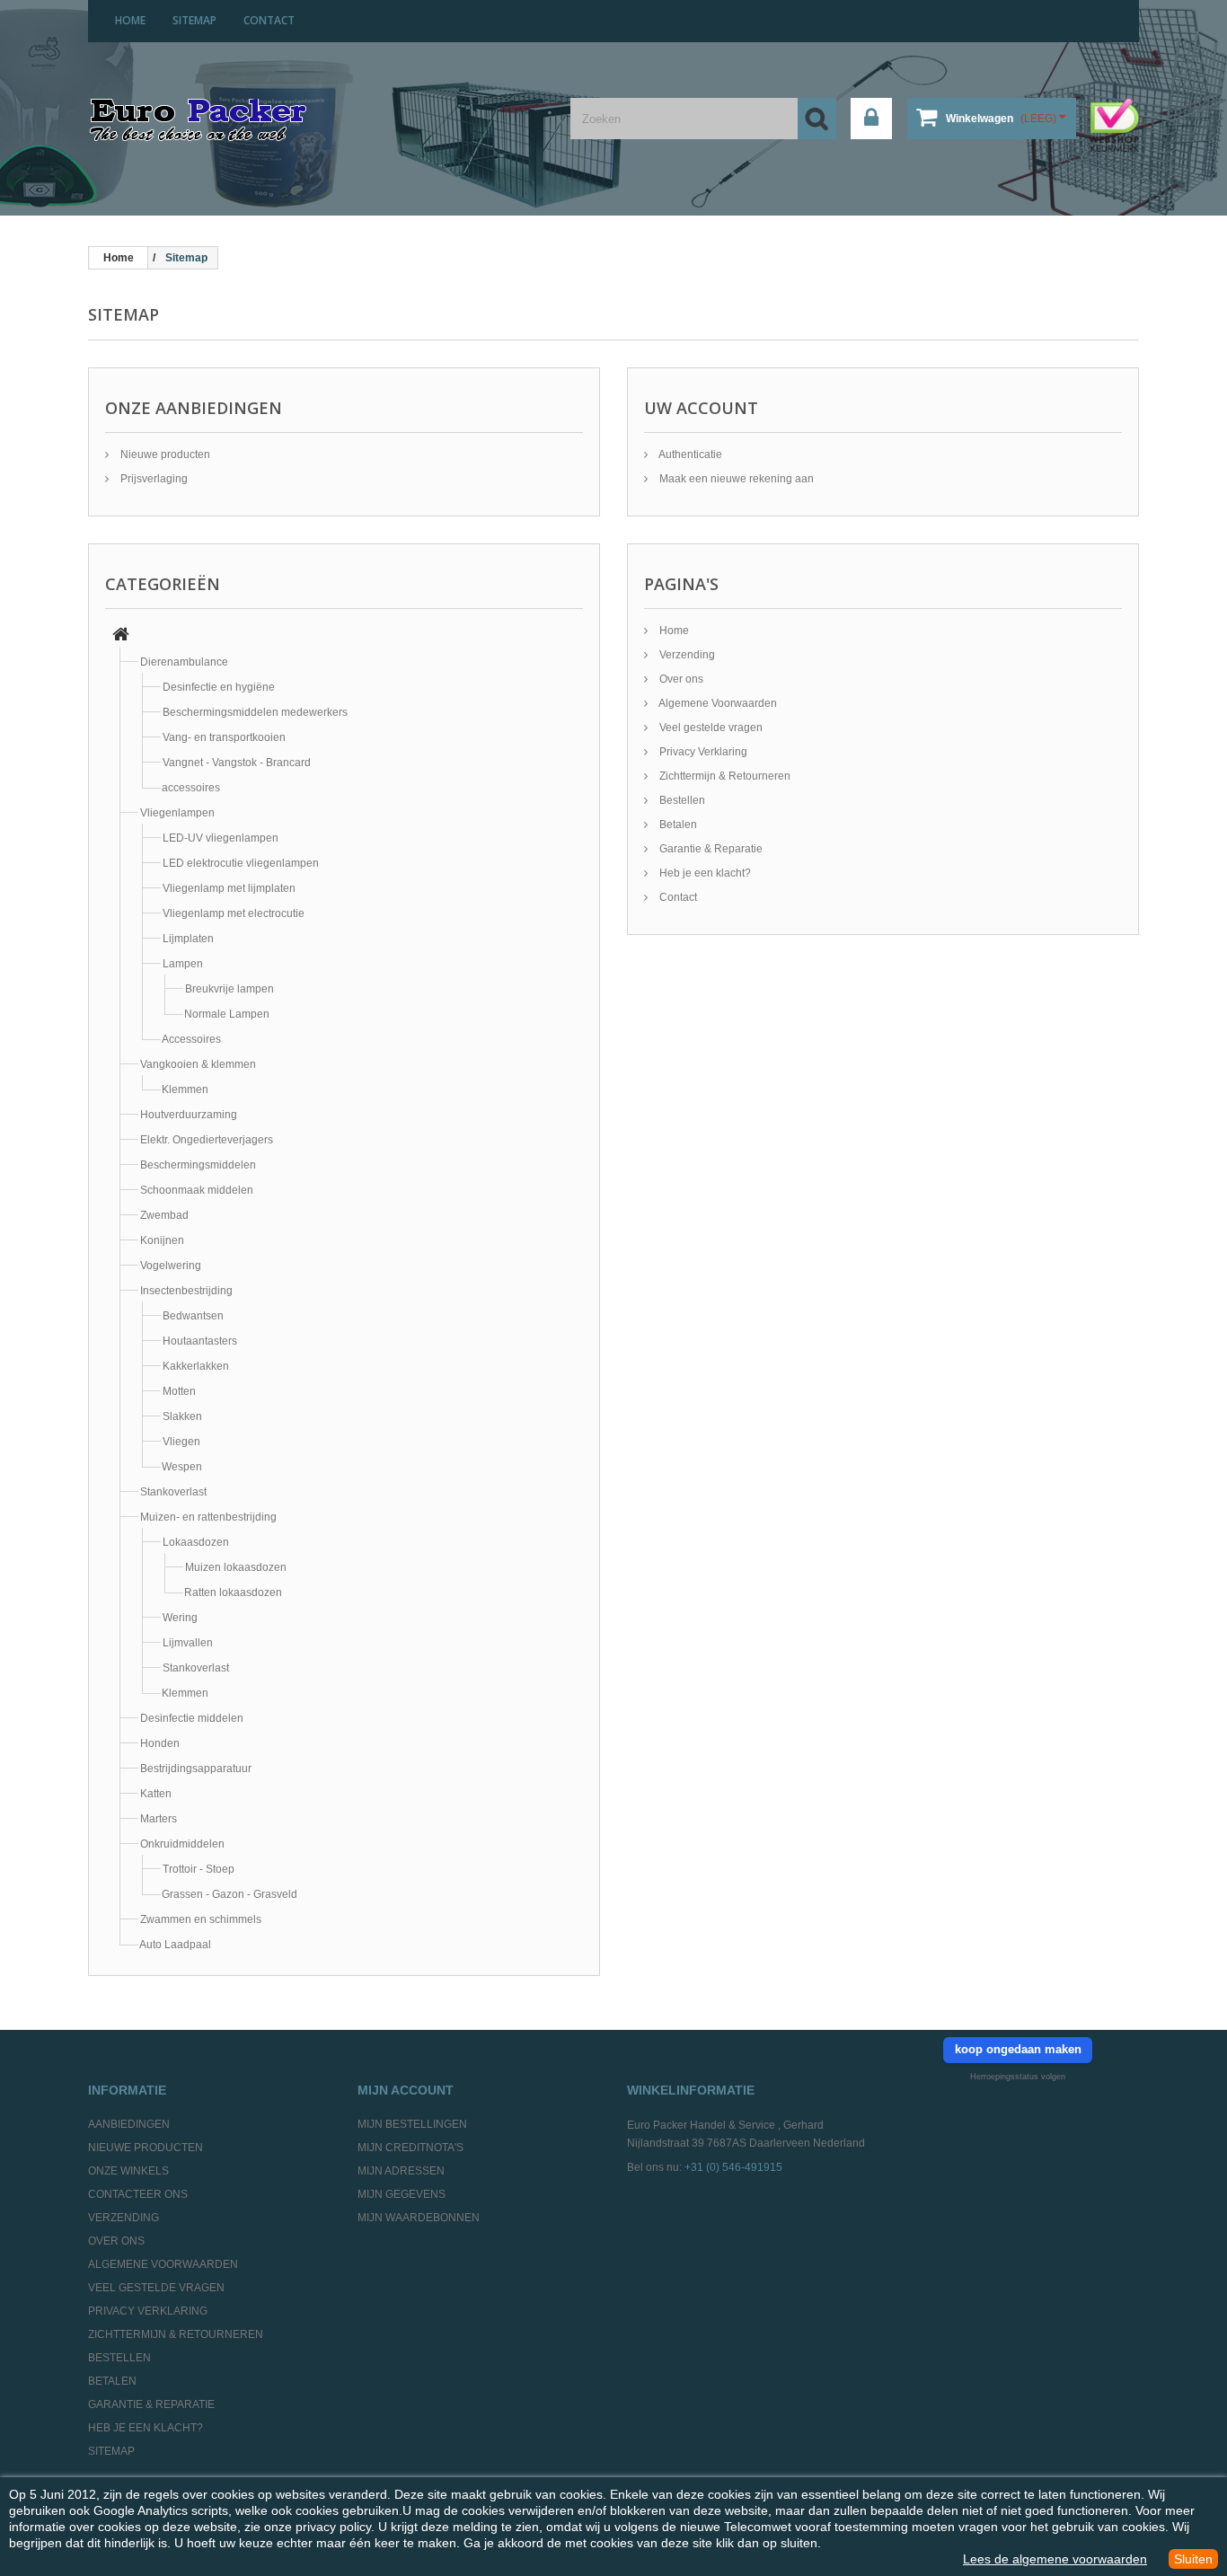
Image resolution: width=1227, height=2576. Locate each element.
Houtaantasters (200, 1341)
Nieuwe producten (164, 454)
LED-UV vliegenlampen (221, 838)
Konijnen (162, 1240)
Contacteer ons (138, 2194)
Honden (160, 1743)
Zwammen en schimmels (201, 1919)
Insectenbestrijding (186, 1291)
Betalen (677, 825)
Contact (677, 897)
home (130, 20)
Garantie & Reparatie (710, 849)
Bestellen (681, 800)
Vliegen (181, 1442)
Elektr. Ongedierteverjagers (207, 1140)
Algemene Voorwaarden (717, 703)
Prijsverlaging (153, 479)
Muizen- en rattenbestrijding (208, 1517)
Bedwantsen (193, 1316)
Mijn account (406, 2090)
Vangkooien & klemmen (198, 1064)
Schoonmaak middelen (197, 1190)
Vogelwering (171, 1266)
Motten (179, 1391)
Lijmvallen (188, 1643)
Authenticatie (689, 454)
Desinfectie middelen (192, 1718)
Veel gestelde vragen (710, 728)
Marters (159, 1819)
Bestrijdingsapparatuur (196, 1769)
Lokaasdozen (196, 1542)
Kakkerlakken (196, 1366)
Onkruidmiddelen (182, 1844)
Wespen (182, 1467)
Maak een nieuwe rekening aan (735, 479)
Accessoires (191, 1039)
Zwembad (164, 1215)
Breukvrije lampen (230, 989)
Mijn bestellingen (412, 2124)
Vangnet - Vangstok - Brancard (237, 763)
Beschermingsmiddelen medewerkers (255, 712)
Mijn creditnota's (410, 2148)
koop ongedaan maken (1018, 2049)
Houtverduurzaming (189, 1115)
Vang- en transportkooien (224, 737)
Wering (180, 1618)
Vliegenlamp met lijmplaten (229, 888)
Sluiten (1193, 2559)
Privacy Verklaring (702, 752)
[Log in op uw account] (871, 119)
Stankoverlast (173, 1492)
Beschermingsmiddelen (198, 1165)
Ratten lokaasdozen (233, 1592)
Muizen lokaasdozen (236, 1567)
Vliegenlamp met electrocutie (234, 913)
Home (673, 631)
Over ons (680, 679)
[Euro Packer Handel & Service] (198, 121)
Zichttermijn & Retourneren (724, 776)
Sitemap (111, 2451)
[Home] (121, 637)
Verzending (686, 655)
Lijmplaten (188, 939)
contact (269, 20)
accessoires (191, 788)
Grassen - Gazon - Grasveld (230, 1894)
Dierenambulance (184, 662)
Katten (156, 1794)
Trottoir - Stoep (199, 1869)
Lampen (183, 964)
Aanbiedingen (129, 2124)
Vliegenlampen (177, 813)
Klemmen (185, 1090)
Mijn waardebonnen (419, 2218)
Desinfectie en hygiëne (219, 687)
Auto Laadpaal (175, 1945)
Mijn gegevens (402, 2194)
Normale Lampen (227, 1014)
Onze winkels (128, 2171)
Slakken (182, 1416)
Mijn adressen (401, 2171)
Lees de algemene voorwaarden (1055, 2559)
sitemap (194, 20)
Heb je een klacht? (704, 873)
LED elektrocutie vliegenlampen (241, 863)
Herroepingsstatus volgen (1018, 2077)
